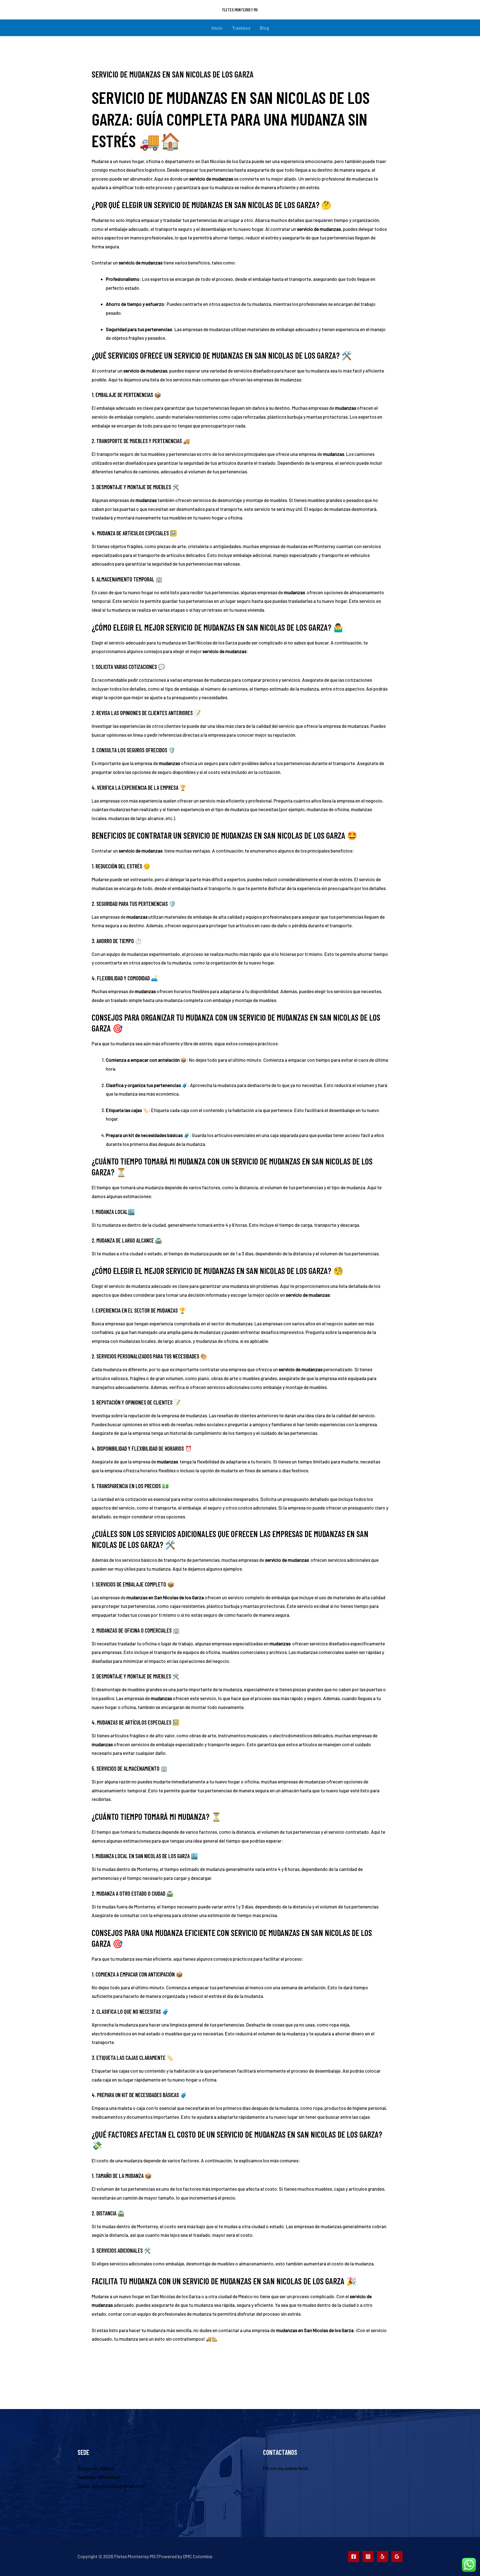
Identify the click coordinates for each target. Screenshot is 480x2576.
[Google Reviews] (397, 2557)
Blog (264, 28)
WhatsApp (109, 2477)
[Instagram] (368, 2557)
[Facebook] (354, 2557)
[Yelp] (382, 2557)
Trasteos (241, 28)
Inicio (217, 28)
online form (296, 2468)
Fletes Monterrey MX (240, 10)
